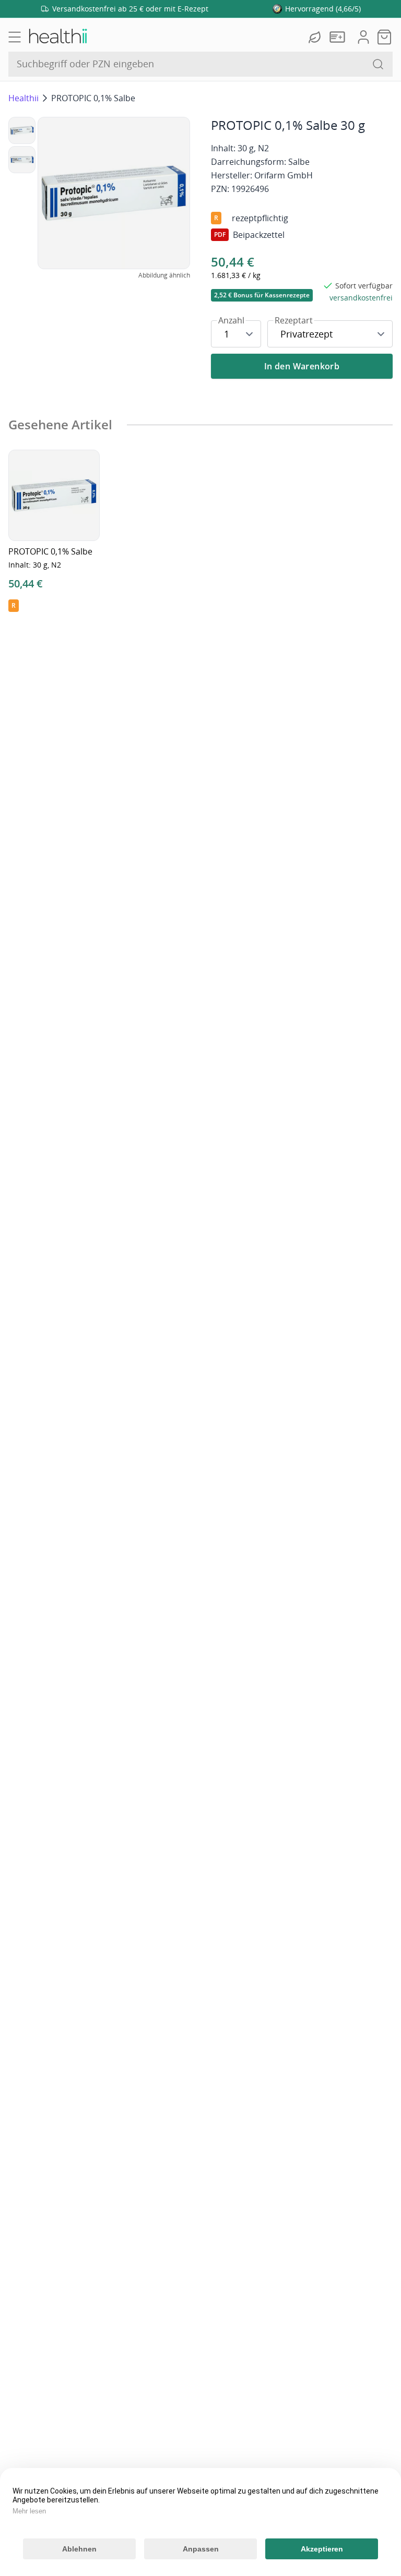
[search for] (378, 64)
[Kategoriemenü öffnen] (15, 37)
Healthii (23, 98)
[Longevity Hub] (316, 37)
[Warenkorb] (384, 37)
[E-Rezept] (339, 37)
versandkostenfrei (361, 298)
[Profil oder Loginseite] (363, 37)
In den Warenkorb (302, 366)
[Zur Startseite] (57, 37)
